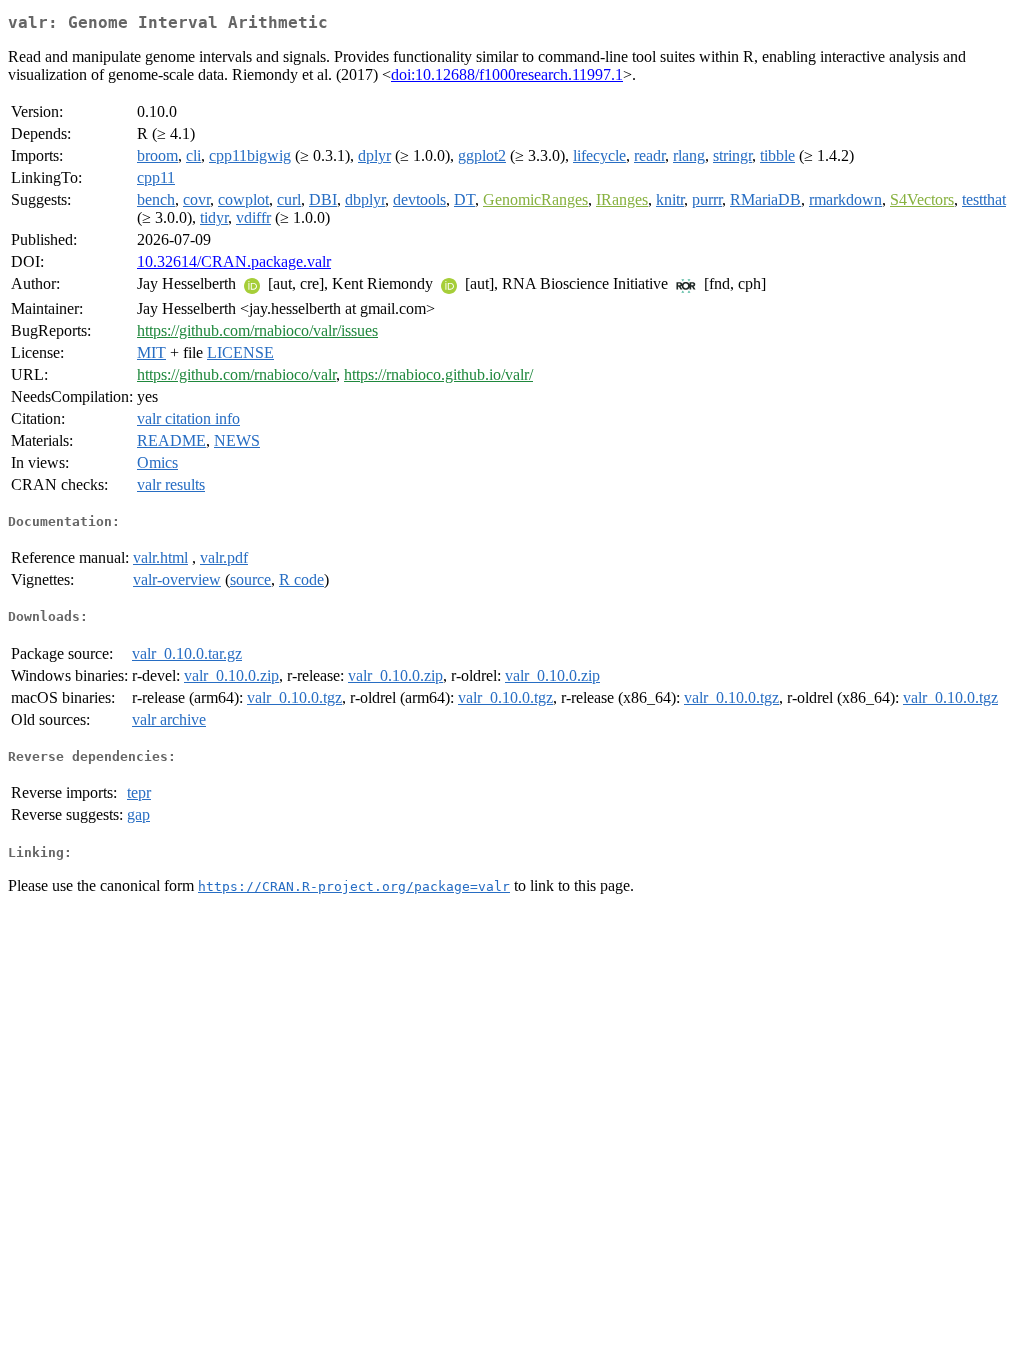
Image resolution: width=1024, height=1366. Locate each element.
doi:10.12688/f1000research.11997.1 (507, 74)
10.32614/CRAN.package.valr (234, 261)
